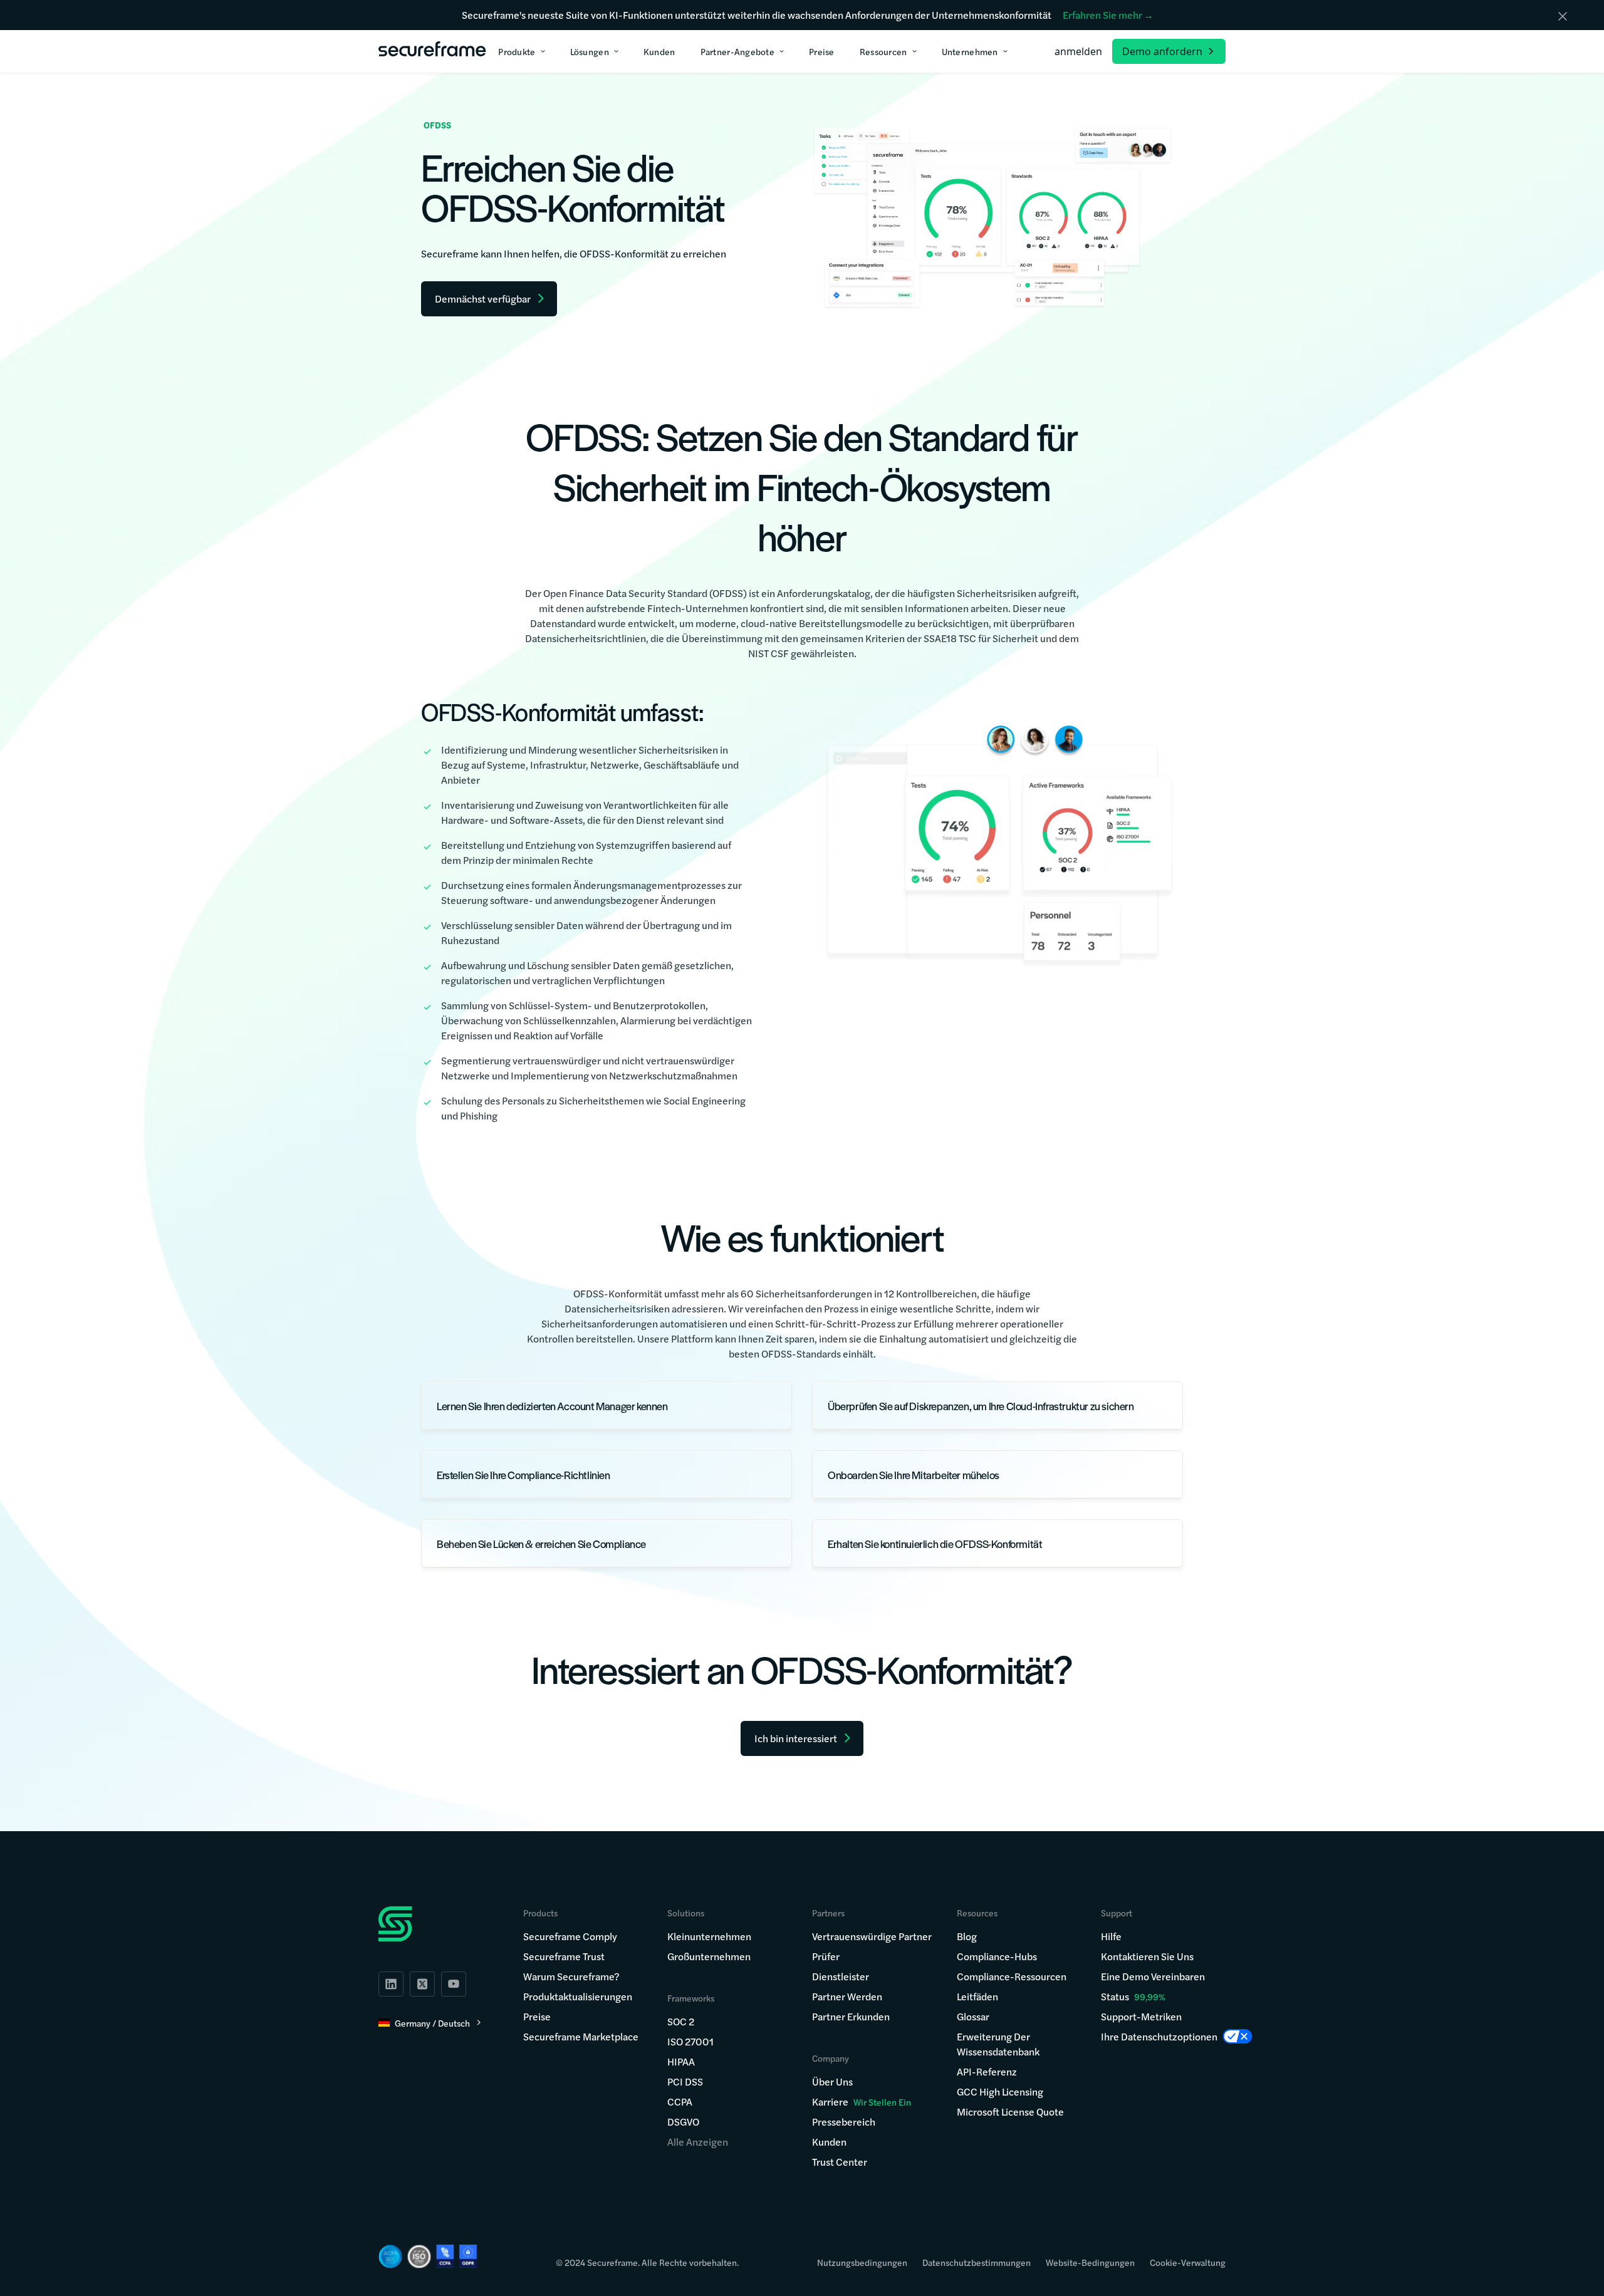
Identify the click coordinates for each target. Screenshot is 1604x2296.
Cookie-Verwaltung (1188, 2262)
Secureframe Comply (570, 1936)
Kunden (829, 2142)
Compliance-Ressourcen (1012, 1976)
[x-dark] (422, 1984)
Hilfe (1111, 1936)
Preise (537, 2016)
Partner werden (847, 1996)
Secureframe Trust (564, 1956)
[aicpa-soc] (390, 2257)
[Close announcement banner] (1563, 16)
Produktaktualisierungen (578, 1996)
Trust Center (840, 2162)
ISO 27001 (690, 2041)
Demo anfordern (1162, 51)
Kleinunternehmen (709, 1936)
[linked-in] (391, 1984)
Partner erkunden (851, 2016)
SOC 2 (681, 2021)
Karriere (862, 2101)
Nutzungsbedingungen (862, 2262)
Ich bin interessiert (796, 1738)
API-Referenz (987, 2071)
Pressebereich (844, 2122)
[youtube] (454, 1984)
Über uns (832, 2081)
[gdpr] (468, 2256)
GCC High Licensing (1000, 2091)
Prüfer (826, 1956)
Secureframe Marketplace (581, 2036)
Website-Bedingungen (1090, 2262)
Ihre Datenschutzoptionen (1159, 2036)
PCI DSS (685, 2081)
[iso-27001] (419, 2257)
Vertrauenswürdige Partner (872, 1936)
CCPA (680, 2101)
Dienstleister (841, 1976)
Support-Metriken (1141, 2016)
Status (1115, 1996)
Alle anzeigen (698, 2142)
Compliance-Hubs (997, 1956)
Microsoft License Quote (1010, 2112)
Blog (967, 1936)
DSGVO (683, 2122)
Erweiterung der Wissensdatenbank (998, 2044)
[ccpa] (445, 2256)
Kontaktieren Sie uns (1147, 1956)
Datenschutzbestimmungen (976, 2262)
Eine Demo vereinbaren (1153, 1976)
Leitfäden (977, 1996)
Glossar (973, 2016)
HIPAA (681, 2061)
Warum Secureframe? (571, 1976)
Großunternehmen (709, 1956)
